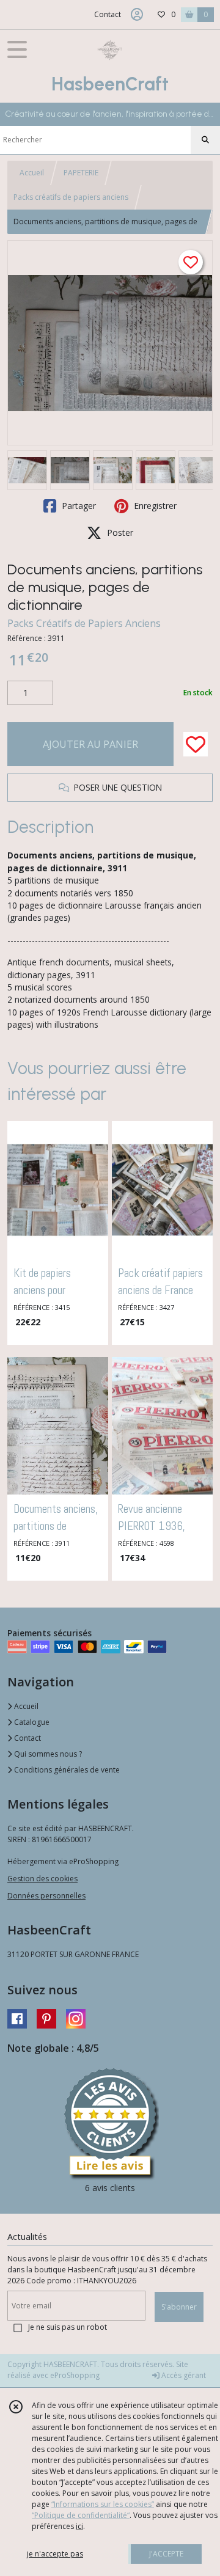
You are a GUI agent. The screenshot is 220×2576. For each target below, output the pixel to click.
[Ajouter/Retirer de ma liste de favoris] (196, 744)
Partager (78, 506)
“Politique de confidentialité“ (81, 2515)
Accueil (32, 173)
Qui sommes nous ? (47, 1754)
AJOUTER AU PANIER (90, 744)
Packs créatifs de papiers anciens (71, 197)
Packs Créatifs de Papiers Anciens (84, 623)
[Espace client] (137, 15)
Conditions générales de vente (66, 1770)
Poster (119, 532)
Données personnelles (46, 1896)
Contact (108, 14)
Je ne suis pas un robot (68, 2327)
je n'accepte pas (55, 2554)
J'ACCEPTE (166, 2554)
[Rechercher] (205, 140)
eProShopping (75, 2375)
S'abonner (179, 2307)
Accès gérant (183, 2375)
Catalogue (31, 1722)
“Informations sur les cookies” (103, 2504)
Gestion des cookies (42, 1879)
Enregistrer (154, 506)
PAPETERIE (81, 173)
